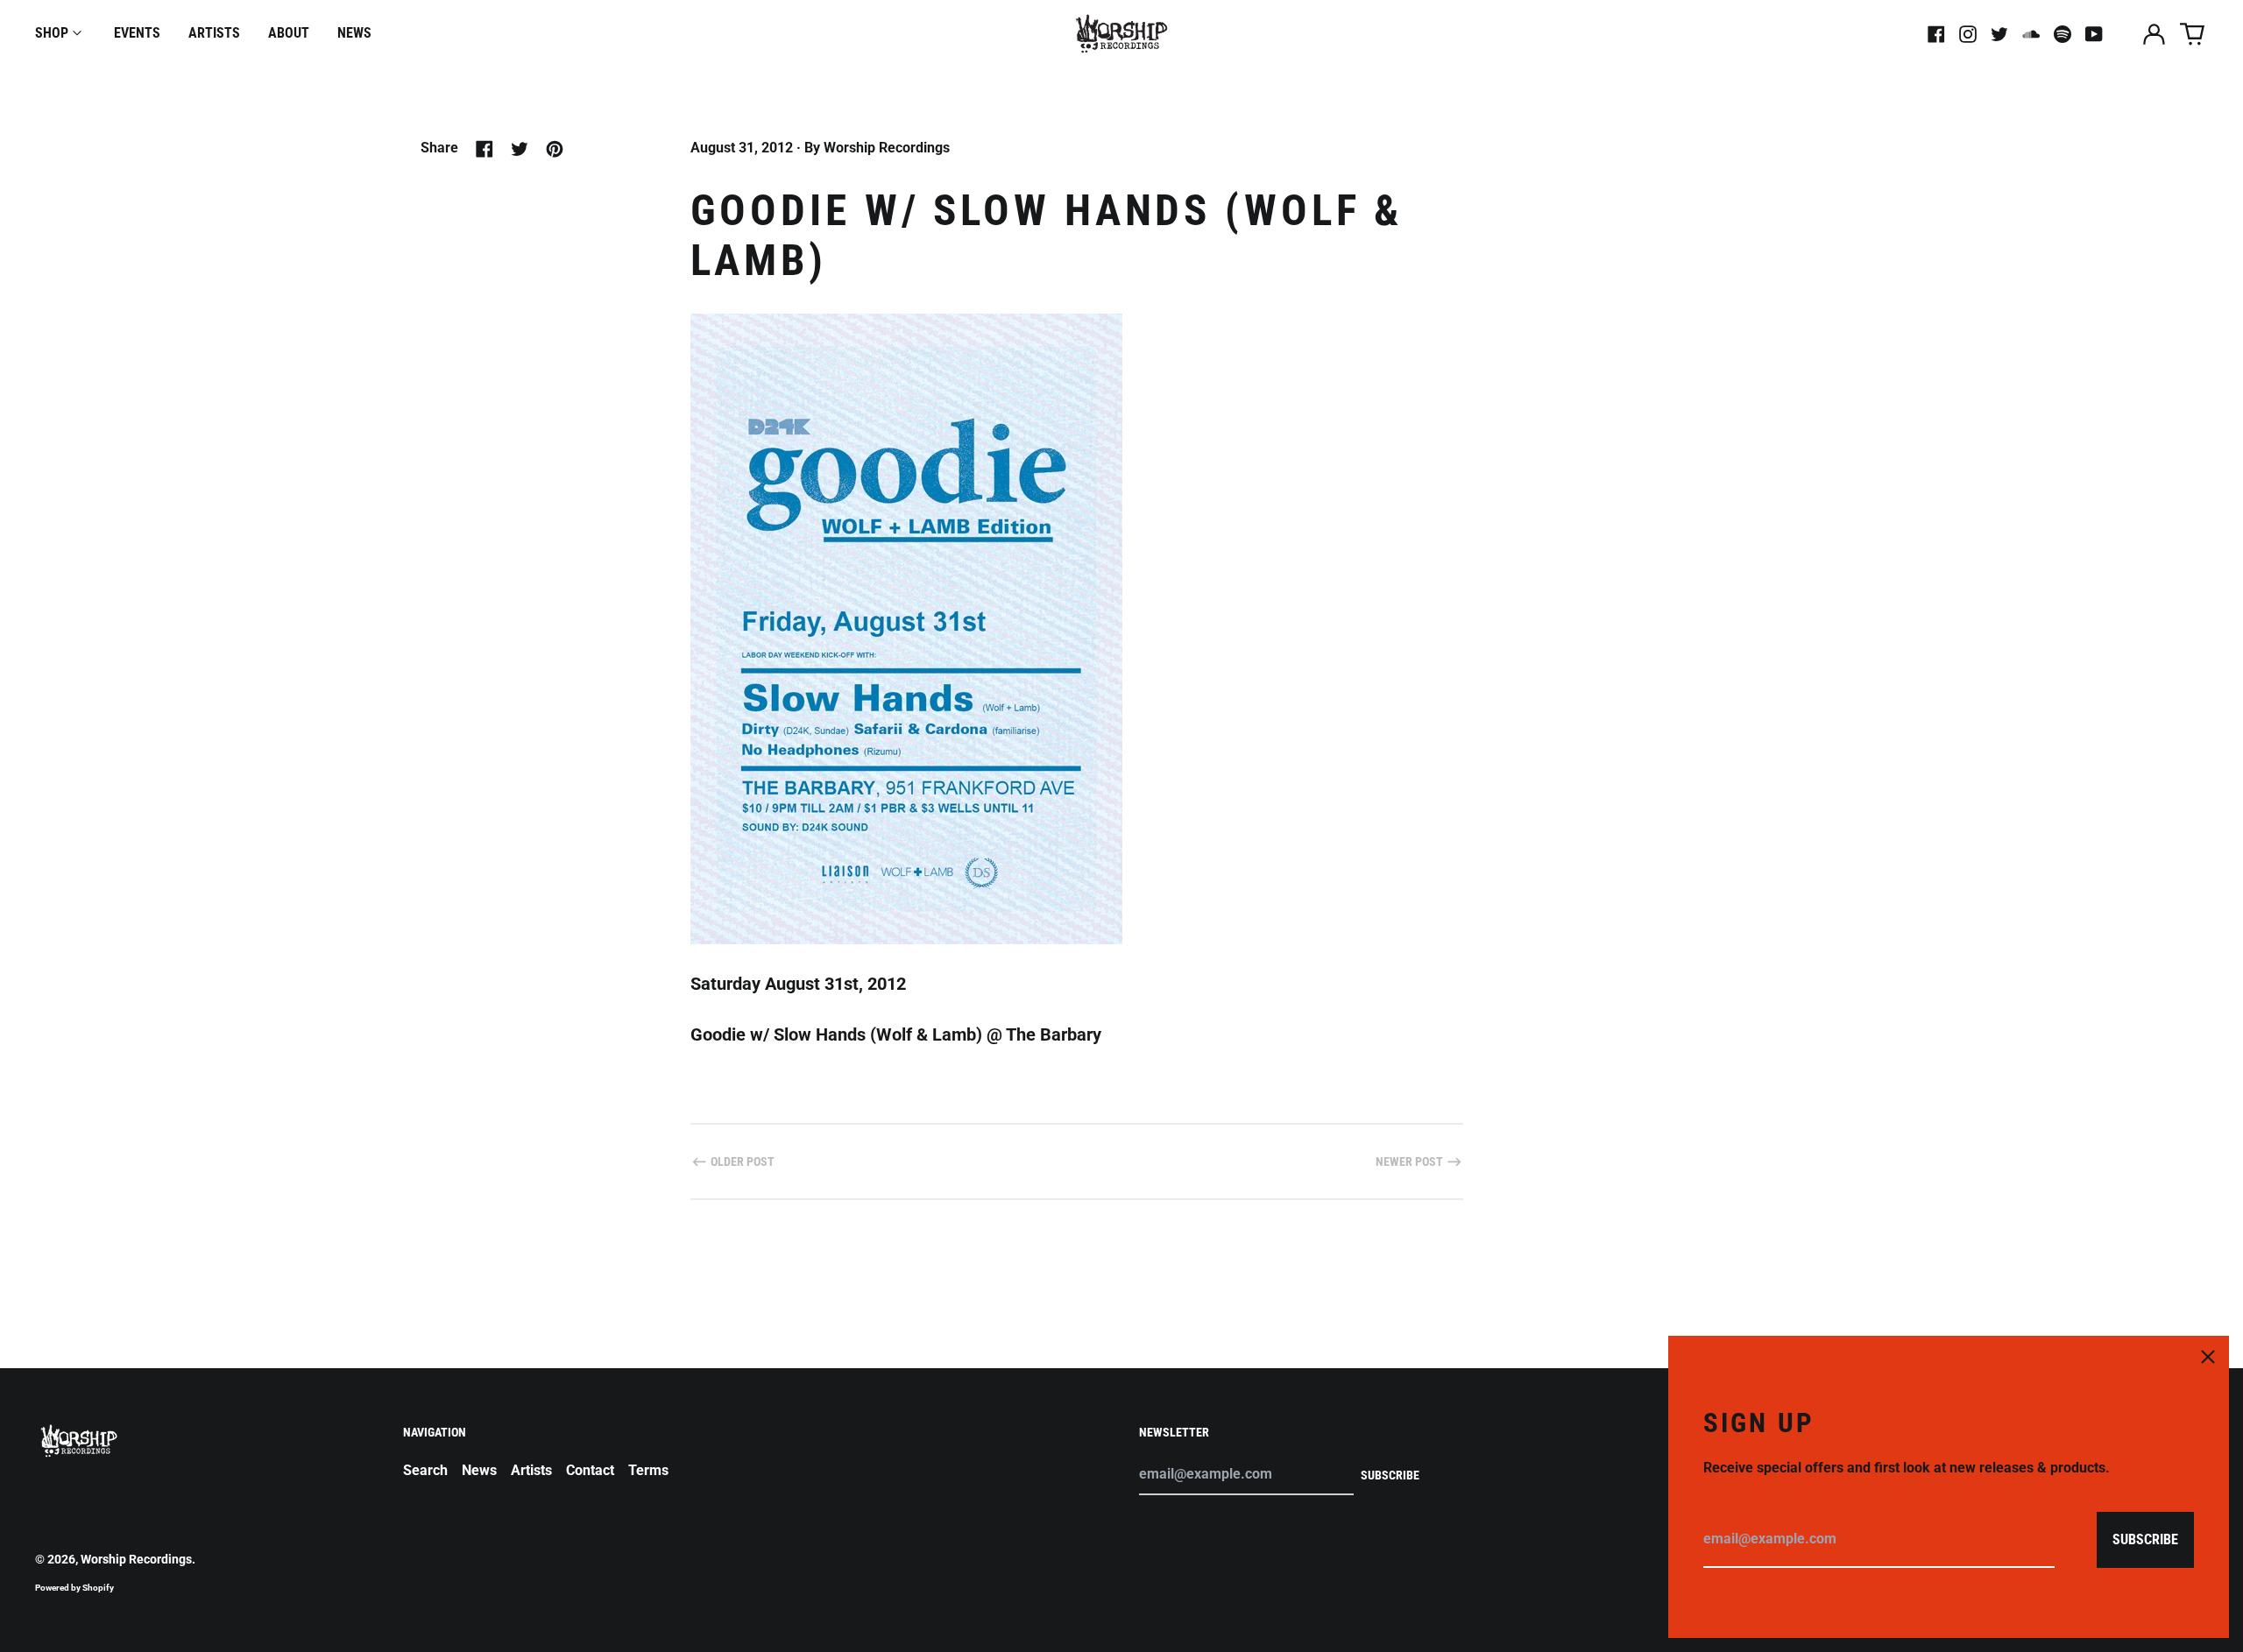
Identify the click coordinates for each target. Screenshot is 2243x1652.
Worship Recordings (136, 1559)
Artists (214, 33)
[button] (2192, 34)
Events (137, 33)
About (289, 33)
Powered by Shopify (74, 1588)
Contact (590, 1470)
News (354, 33)
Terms (648, 1470)
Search (425, 1470)
